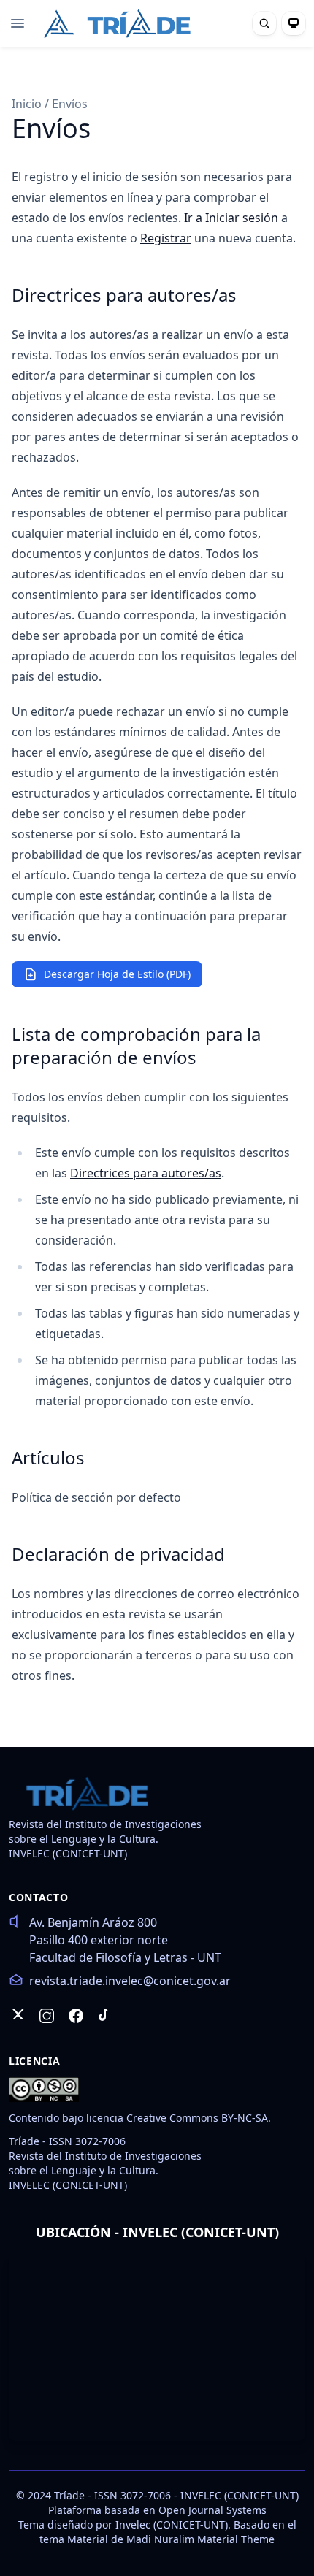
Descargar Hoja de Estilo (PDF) (117, 974)
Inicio (28, 104)
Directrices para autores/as (146, 1173)
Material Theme (236, 2539)
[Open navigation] (18, 23)
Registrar (166, 238)
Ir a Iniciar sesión (231, 218)
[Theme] (294, 23)
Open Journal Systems (212, 2510)
